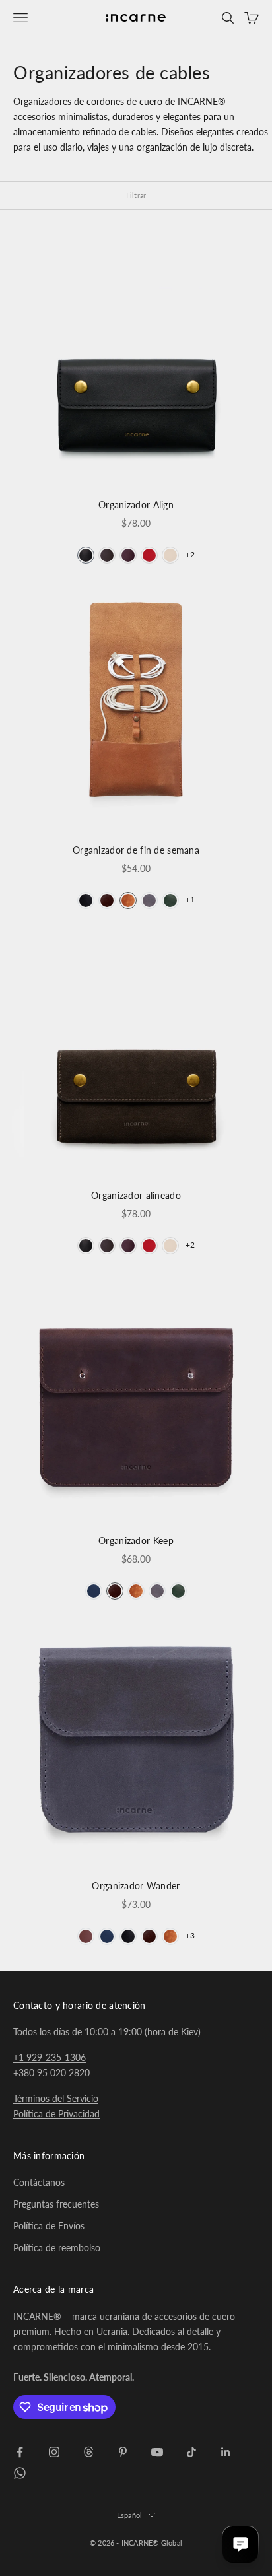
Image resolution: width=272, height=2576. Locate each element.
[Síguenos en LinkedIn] (226, 2452)
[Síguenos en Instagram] (54, 2452)
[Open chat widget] (240, 2544)
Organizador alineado (136, 1195)
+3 (190, 1935)
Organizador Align (136, 505)
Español (130, 2515)
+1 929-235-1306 (50, 2057)
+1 (190, 899)
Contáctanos (39, 2182)
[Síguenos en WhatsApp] (20, 2473)
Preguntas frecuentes (56, 2204)
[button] (86, 555)
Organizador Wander (136, 1886)
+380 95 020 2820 (51, 2073)
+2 (190, 554)
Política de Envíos (49, 2226)
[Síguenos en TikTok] (191, 2452)
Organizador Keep (136, 1541)
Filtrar (136, 195)
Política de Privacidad (56, 2114)
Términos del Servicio (56, 2098)
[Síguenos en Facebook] (20, 2452)
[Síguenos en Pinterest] (123, 2452)
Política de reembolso (57, 2248)
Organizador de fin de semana (136, 850)
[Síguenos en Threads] (88, 2452)
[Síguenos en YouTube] (157, 2452)
